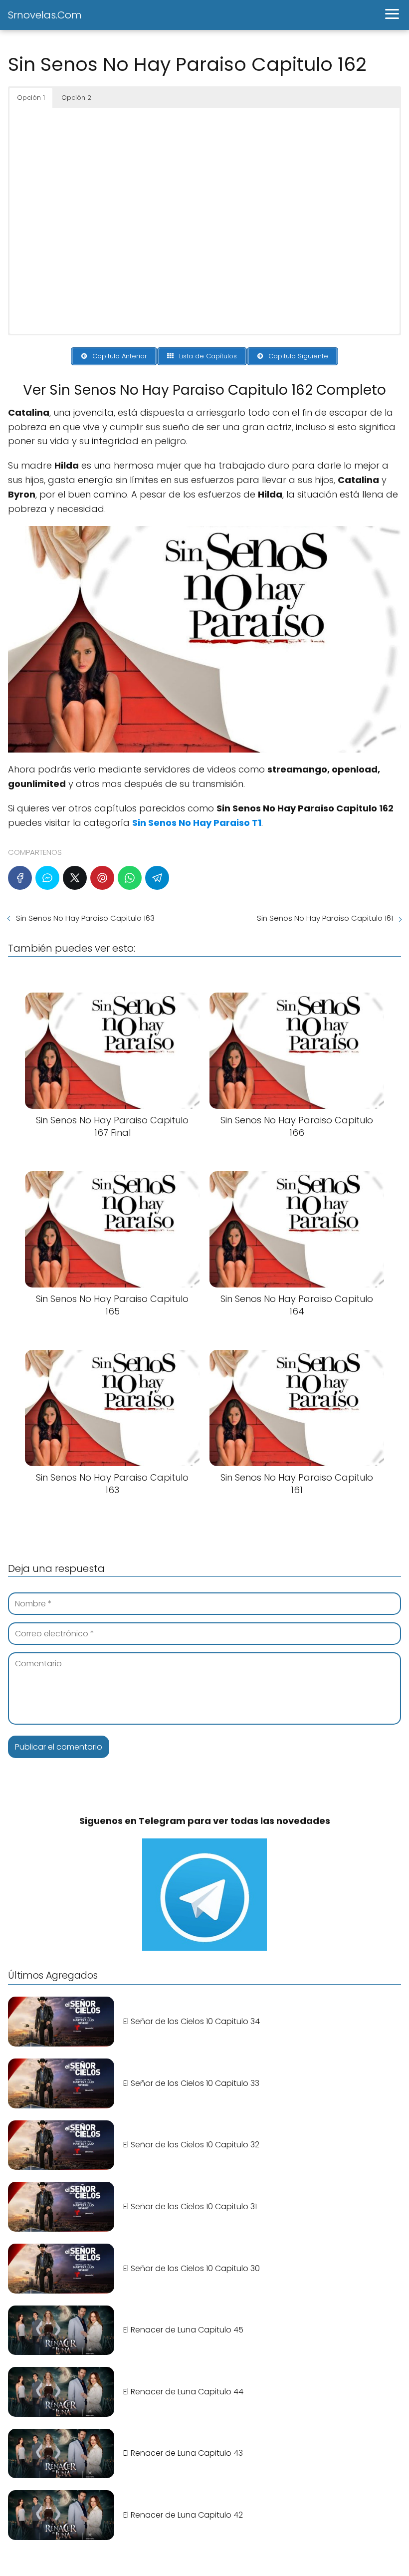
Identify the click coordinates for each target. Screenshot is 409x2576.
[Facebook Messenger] (47, 878)
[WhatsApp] (130, 878)
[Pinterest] (102, 878)
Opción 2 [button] (76, 98)
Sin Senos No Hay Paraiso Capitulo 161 (325, 918)
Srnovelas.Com (45, 15)
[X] (75, 878)
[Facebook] (20, 878)
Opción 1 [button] (31, 98)
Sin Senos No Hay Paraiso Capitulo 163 (85, 918)
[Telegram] (157, 878)
